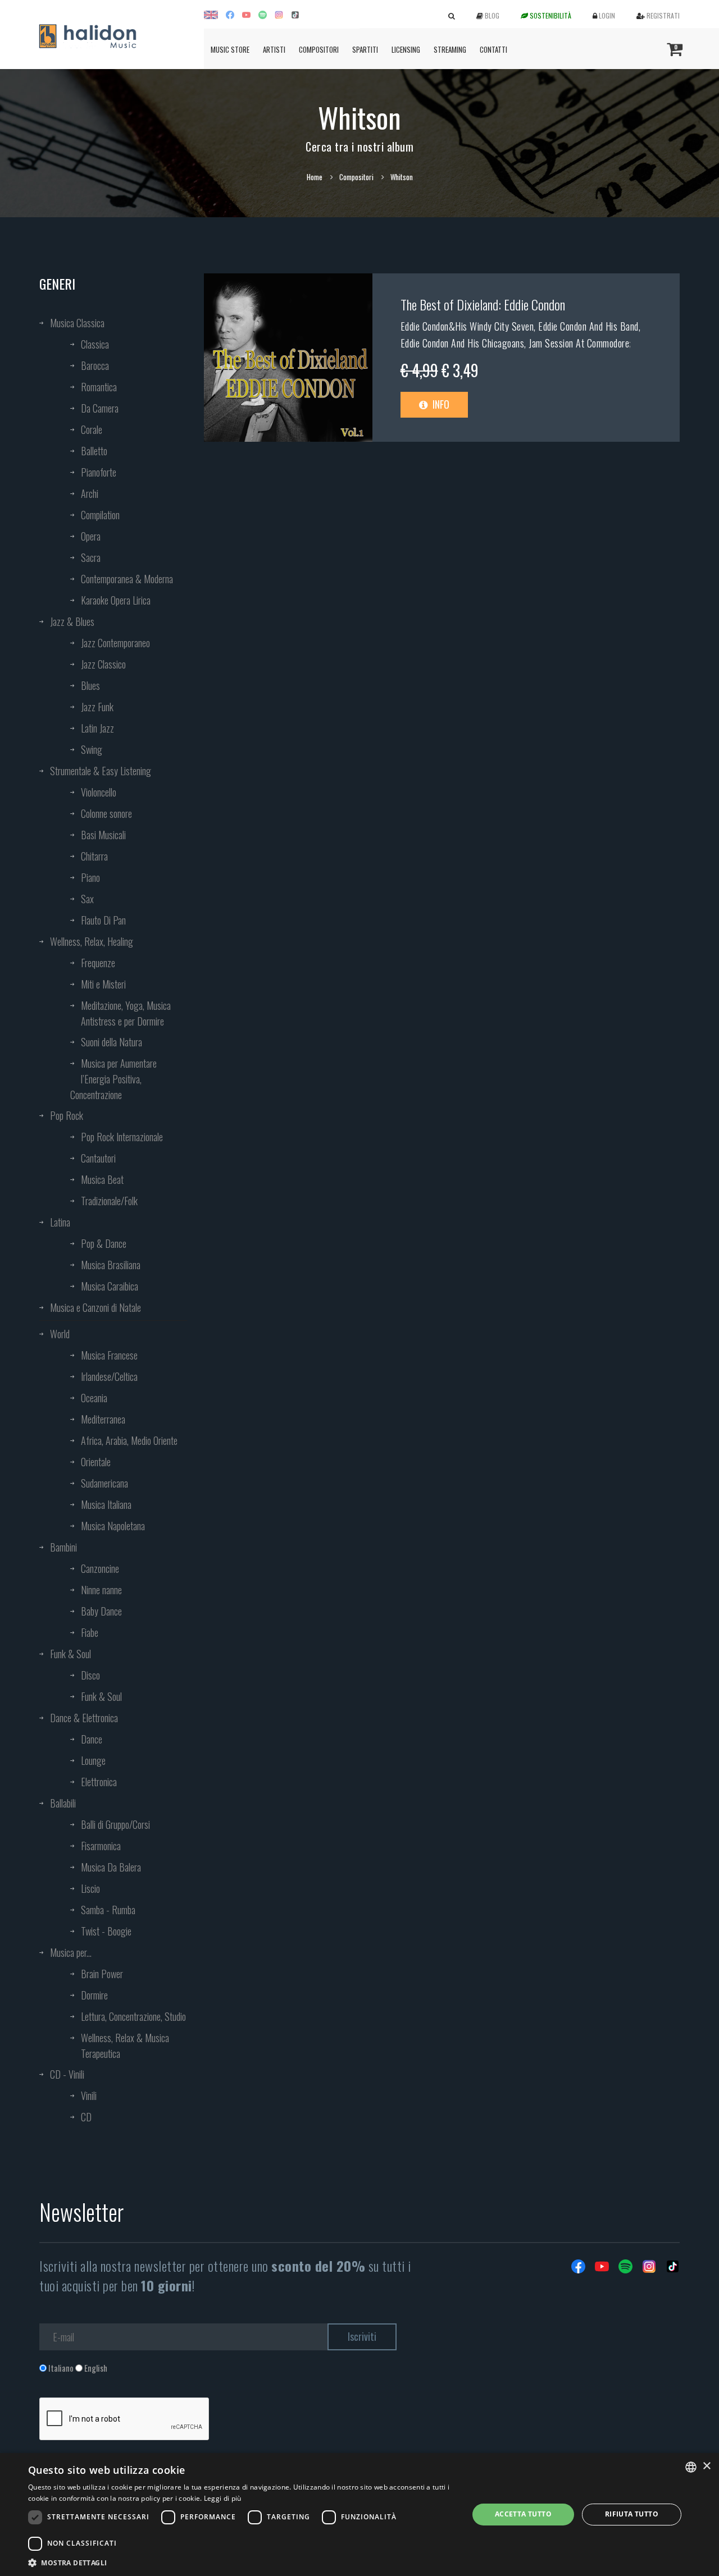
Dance (92, 1739)
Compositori (319, 49)
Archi (90, 493)
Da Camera (100, 408)
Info (440, 404)
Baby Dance (101, 1611)
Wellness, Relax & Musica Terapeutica (125, 2046)
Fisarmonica (101, 1846)
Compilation (100, 515)
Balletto (94, 451)
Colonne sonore (106, 813)
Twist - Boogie (106, 1931)
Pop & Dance (104, 1243)
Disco (90, 1675)
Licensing (406, 49)
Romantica (99, 387)
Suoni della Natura (112, 1042)
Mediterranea (103, 1419)
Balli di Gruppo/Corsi (115, 1824)
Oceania (94, 1398)
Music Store (230, 49)
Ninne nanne (101, 1590)
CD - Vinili (67, 2074)
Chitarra (94, 856)
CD (86, 2117)
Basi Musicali (103, 835)
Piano (90, 877)
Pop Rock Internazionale (122, 1137)
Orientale (96, 1462)
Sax (87, 899)
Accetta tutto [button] (523, 2514)
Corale (92, 429)
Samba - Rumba (108, 1910)
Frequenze (98, 963)
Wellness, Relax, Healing (92, 941)
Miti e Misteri (103, 984)
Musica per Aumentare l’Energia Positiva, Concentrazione (113, 1079)
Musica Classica (77, 323)
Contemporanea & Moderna (127, 579)
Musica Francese (109, 1355)
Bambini (63, 1547)
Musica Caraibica (110, 1286)
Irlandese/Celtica (109, 1376)
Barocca (95, 365)
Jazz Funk (97, 707)
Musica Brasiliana (111, 1265)
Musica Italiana (106, 1504)
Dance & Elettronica (84, 1718)
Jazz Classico (103, 664)
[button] (242, 2562)
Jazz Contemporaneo (115, 643)
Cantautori (98, 1158)
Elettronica (99, 1782)
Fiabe (90, 1632)
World (60, 1334)
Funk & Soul (70, 1654)
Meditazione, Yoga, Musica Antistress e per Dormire (126, 1013)
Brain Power (102, 1974)
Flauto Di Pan (103, 920)
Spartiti (365, 49)
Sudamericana (104, 1483)
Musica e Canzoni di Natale (95, 1307)
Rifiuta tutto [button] (632, 2514)
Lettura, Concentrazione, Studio (133, 2016)
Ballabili (63, 1803)
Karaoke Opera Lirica (116, 600)
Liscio (90, 1888)
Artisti (274, 49)
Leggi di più (223, 2498)
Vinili (89, 2095)
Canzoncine (100, 1568)
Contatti (493, 49)
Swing (92, 749)
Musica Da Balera (111, 1867)
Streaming (450, 49)
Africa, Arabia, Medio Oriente (129, 1440)
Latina (60, 1222)
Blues (90, 685)
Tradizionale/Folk (109, 1201)
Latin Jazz (97, 728)
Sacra (91, 557)
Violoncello (99, 792)
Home (315, 177)
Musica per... (71, 1952)
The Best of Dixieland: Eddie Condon (483, 304)
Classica (95, 344)
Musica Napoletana (113, 1526)
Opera (91, 536)
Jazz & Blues (72, 621)
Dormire (94, 1995)
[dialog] (359, 2515)
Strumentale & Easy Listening (101, 771)
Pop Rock (67, 1115)
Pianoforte (99, 472)
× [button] (706, 2466)
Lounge (93, 1760)
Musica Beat (102, 1179)
